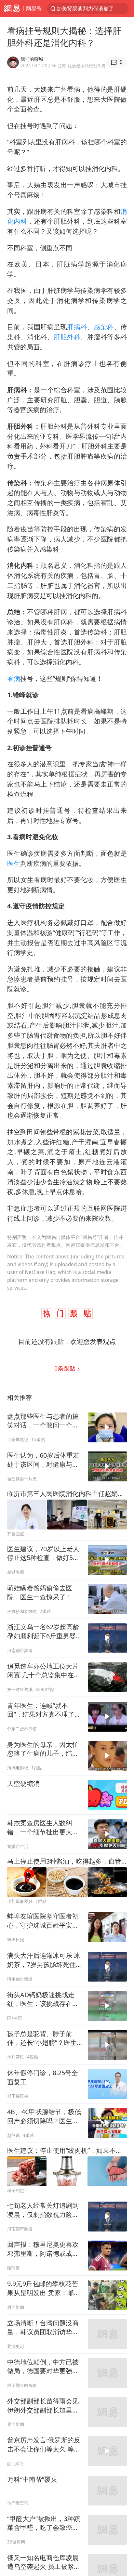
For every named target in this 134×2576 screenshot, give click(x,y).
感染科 (104, 327)
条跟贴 (66, 1368)
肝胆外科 (67, 337)
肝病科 (77, 327)
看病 (14, 678)
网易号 (34, 8)
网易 (12, 9)
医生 (14, 863)
